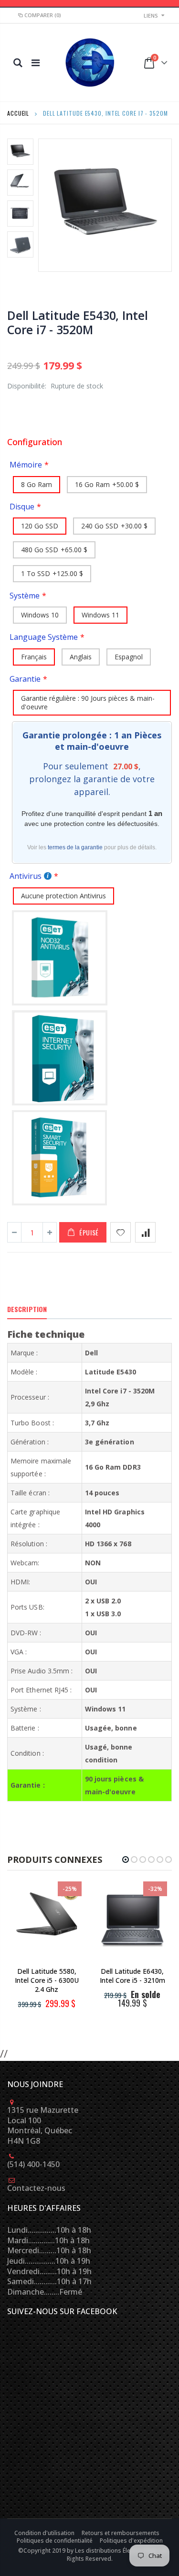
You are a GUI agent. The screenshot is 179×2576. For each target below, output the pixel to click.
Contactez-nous (36, 2188)
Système (25, 596)
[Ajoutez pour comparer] (145, 1232)
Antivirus (26, 876)
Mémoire (26, 465)
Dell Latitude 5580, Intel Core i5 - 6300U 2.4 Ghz (47, 1980)
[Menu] (36, 63)
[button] (126, 1860)
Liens (151, 15)
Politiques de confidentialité (55, 2541)
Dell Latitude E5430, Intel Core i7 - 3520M (78, 322)
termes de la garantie (75, 847)
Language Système (44, 637)
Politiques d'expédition (131, 2541)
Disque (22, 507)
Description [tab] (27, 1309)
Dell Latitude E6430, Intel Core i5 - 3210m (132, 1976)
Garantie (25, 679)
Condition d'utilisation (45, 2533)
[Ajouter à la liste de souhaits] (121, 1232)
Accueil (18, 113)
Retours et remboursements (121, 2533)
